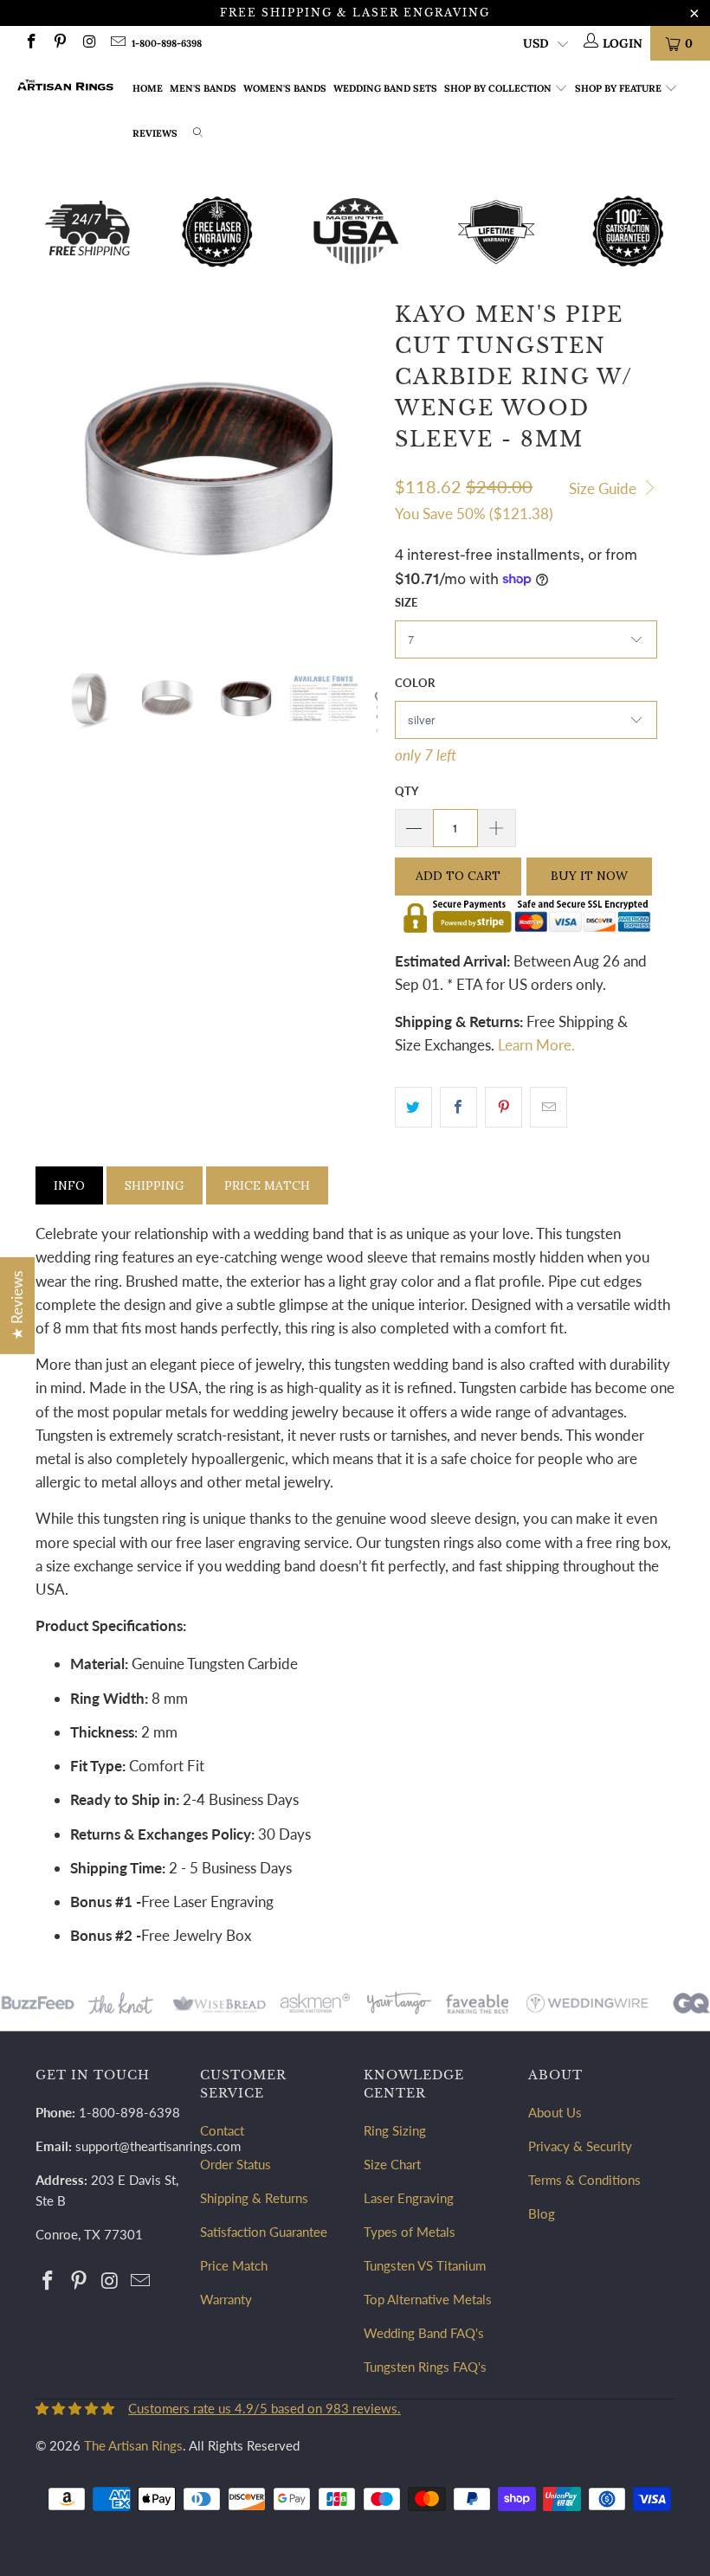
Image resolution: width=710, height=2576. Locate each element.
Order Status (236, 2164)
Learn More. (536, 1045)
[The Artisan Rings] (65, 85)
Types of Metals (410, 2232)
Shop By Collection (498, 88)
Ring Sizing (395, 2130)
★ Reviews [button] (17, 1305)
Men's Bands (203, 88)
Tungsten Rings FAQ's (425, 2367)
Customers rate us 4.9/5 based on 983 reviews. (265, 2408)
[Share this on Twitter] (413, 1107)
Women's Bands (285, 88)
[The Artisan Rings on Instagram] (88, 43)
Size (406, 602)
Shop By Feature (618, 88)
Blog (542, 2213)
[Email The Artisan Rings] (118, 43)
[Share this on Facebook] (458, 1107)
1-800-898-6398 (167, 43)
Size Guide (604, 488)
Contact (222, 2130)
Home (148, 88)
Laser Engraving (409, 2198)
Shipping (155, 1185)
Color (415, 683)
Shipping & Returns (254, 2198)
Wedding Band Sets (385, 88)
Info (69, 1185)
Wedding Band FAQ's (424, 2333)
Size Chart (392, 2164)
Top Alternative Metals (428, 2299)
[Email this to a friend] (549, 1107)
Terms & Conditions (584, 2180)
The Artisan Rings (133, 2445)
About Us (555, 2112)
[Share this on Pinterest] (503, 1107)
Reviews (155, 133)
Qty (407, 791)
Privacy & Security (580, 2146)
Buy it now (589, 876)
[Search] (198, 134)
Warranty (226, 2299)
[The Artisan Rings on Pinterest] (60, 43)
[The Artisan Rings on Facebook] (30, 43)
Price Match (267, 1185)
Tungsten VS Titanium (425, 2265)
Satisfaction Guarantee (264, 2232)
